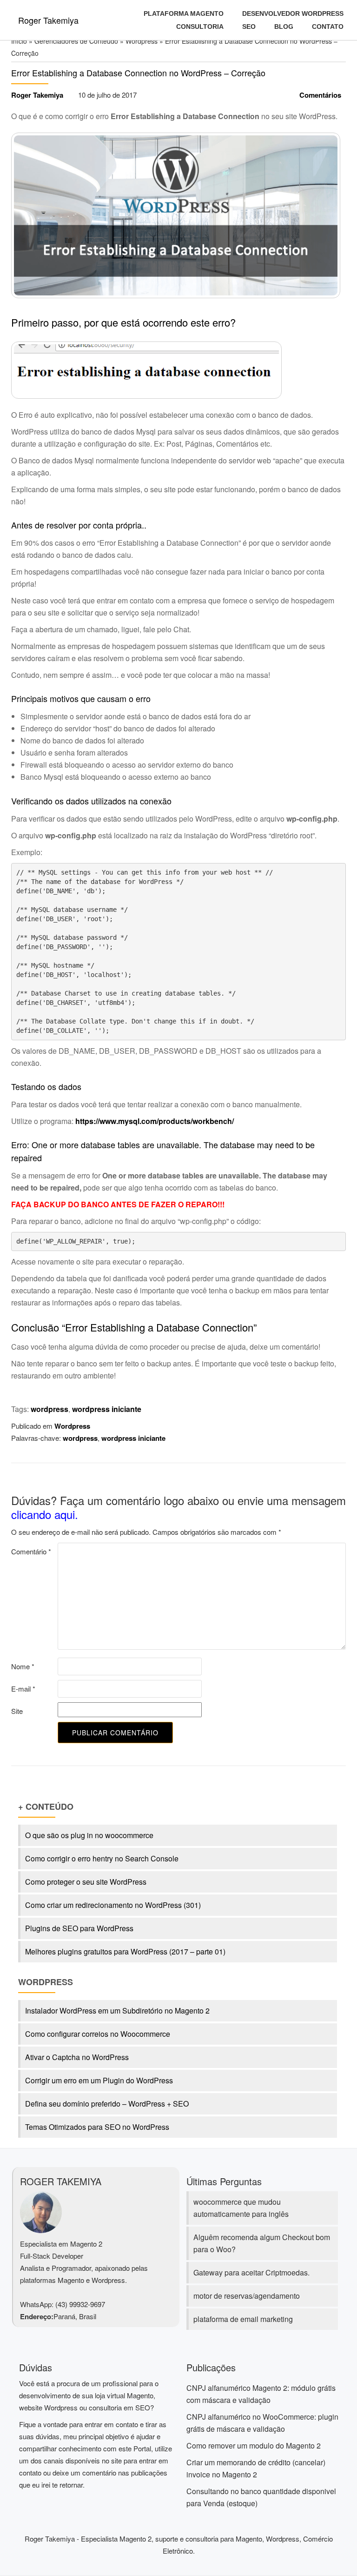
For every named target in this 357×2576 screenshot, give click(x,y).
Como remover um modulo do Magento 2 (254, 2446)
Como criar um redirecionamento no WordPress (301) (113, 1905)
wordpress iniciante (107, 1409)
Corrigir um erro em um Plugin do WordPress (99, 2080)
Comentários (320, 95)
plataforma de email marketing (243, 2319)
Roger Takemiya (48, 20)
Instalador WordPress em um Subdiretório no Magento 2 (117, 2011)
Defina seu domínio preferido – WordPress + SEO (107, 2104)
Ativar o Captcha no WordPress (77, 2057)
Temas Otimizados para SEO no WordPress (97, 2127)
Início (19, 41)
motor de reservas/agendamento (247, 2296)
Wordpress (142, 41)
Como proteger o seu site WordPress (86, 1882)
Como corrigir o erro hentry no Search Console (102, 1858)
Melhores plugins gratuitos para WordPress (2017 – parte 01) (125, 1951)
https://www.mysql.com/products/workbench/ (155, 1121)
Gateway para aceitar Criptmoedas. (251, 2272)
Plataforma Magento (184, 13)
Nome (23, 1666)
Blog (284, 27)
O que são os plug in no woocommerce (89, 1835)
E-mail (23, 1689)
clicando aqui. (45, 1514)
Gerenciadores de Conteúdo (76, 41)
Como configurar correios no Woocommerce (98, 2034)
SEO (249, 27)
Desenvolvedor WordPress (293, 13)
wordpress (50, 1409)
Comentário (31, 1551)
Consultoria (200, 27)
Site (17, 1711)
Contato (328, 27)
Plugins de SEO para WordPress (79, 1928)
